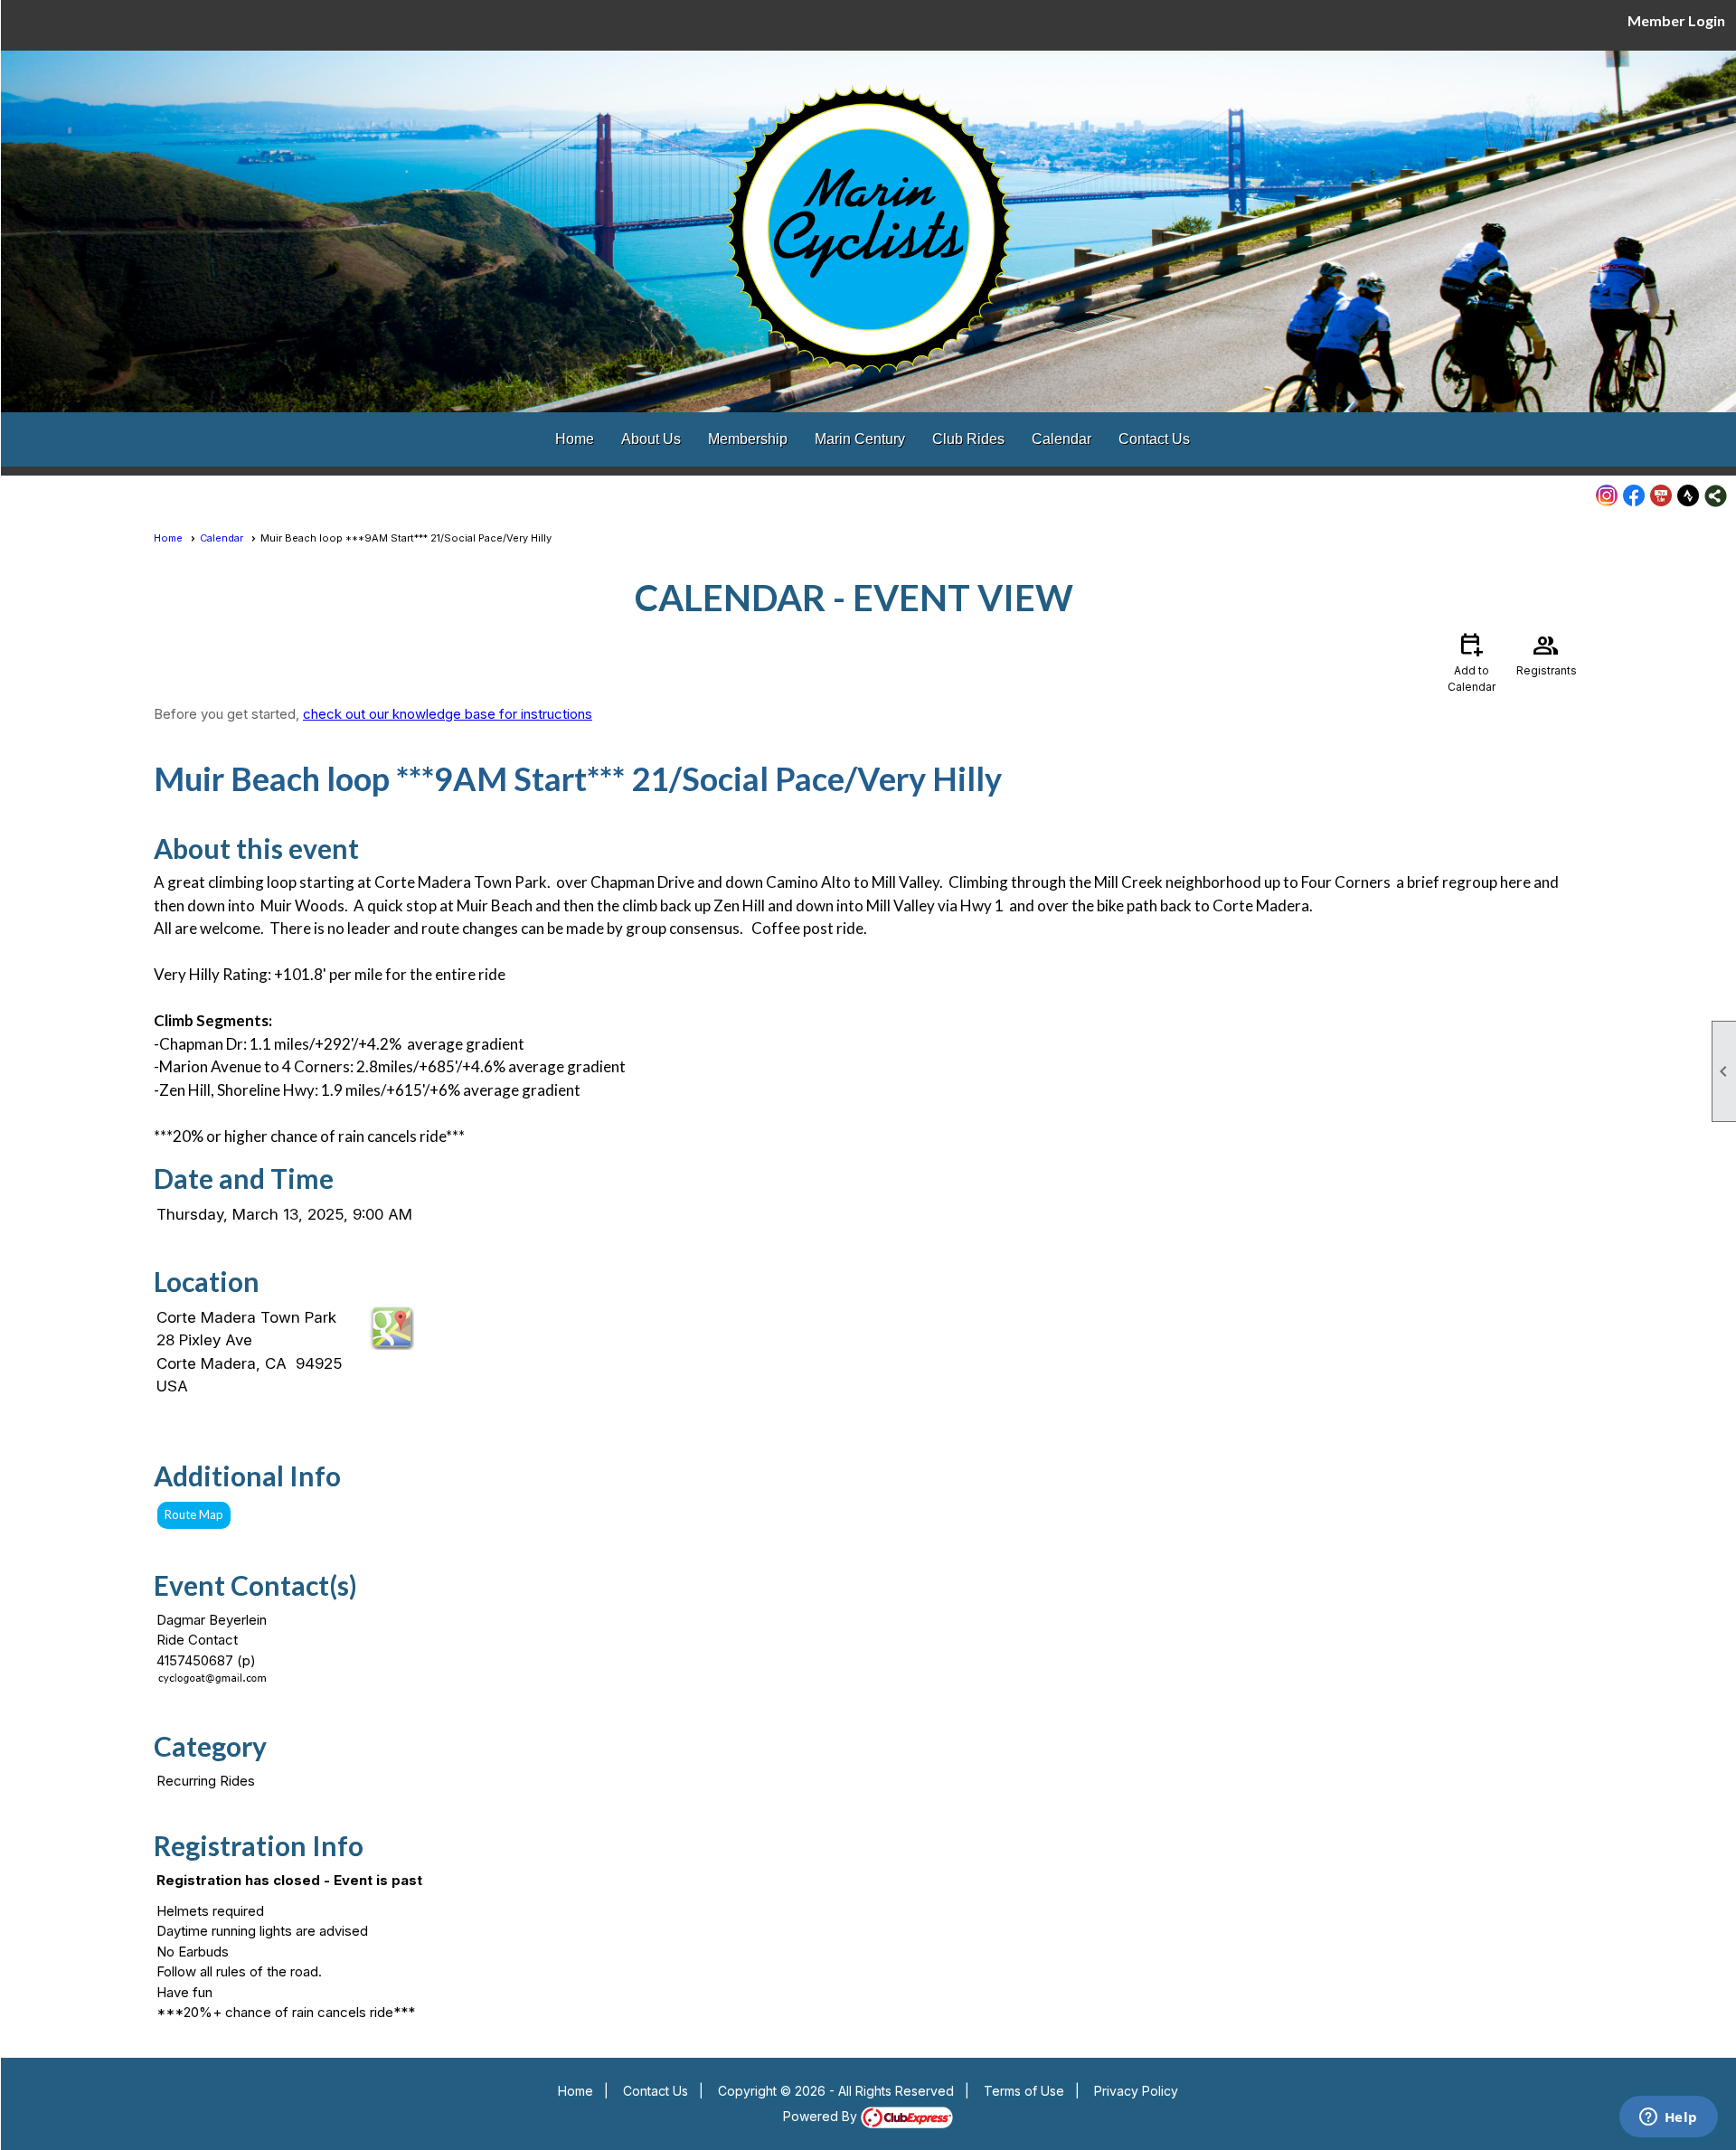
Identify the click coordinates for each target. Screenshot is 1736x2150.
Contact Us (1154, 439)
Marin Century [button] (860, 439)
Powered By (822, 2116)
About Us (651, 439)
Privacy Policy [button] (1136, 2091)
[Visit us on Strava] (1689, 496)
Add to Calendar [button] (1472, 661)
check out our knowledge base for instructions (448, 714)
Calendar (1061, 439)
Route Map (194, 1514)
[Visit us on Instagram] (1607, 496)
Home (575, 439)
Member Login (1676, 20)
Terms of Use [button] (1024, 2091)
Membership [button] (748, 439)
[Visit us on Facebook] (1634, 496)
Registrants (1547, 653)
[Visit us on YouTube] (1661, 496)
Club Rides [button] (968, 439)
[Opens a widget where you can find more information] (1668, 2118)
